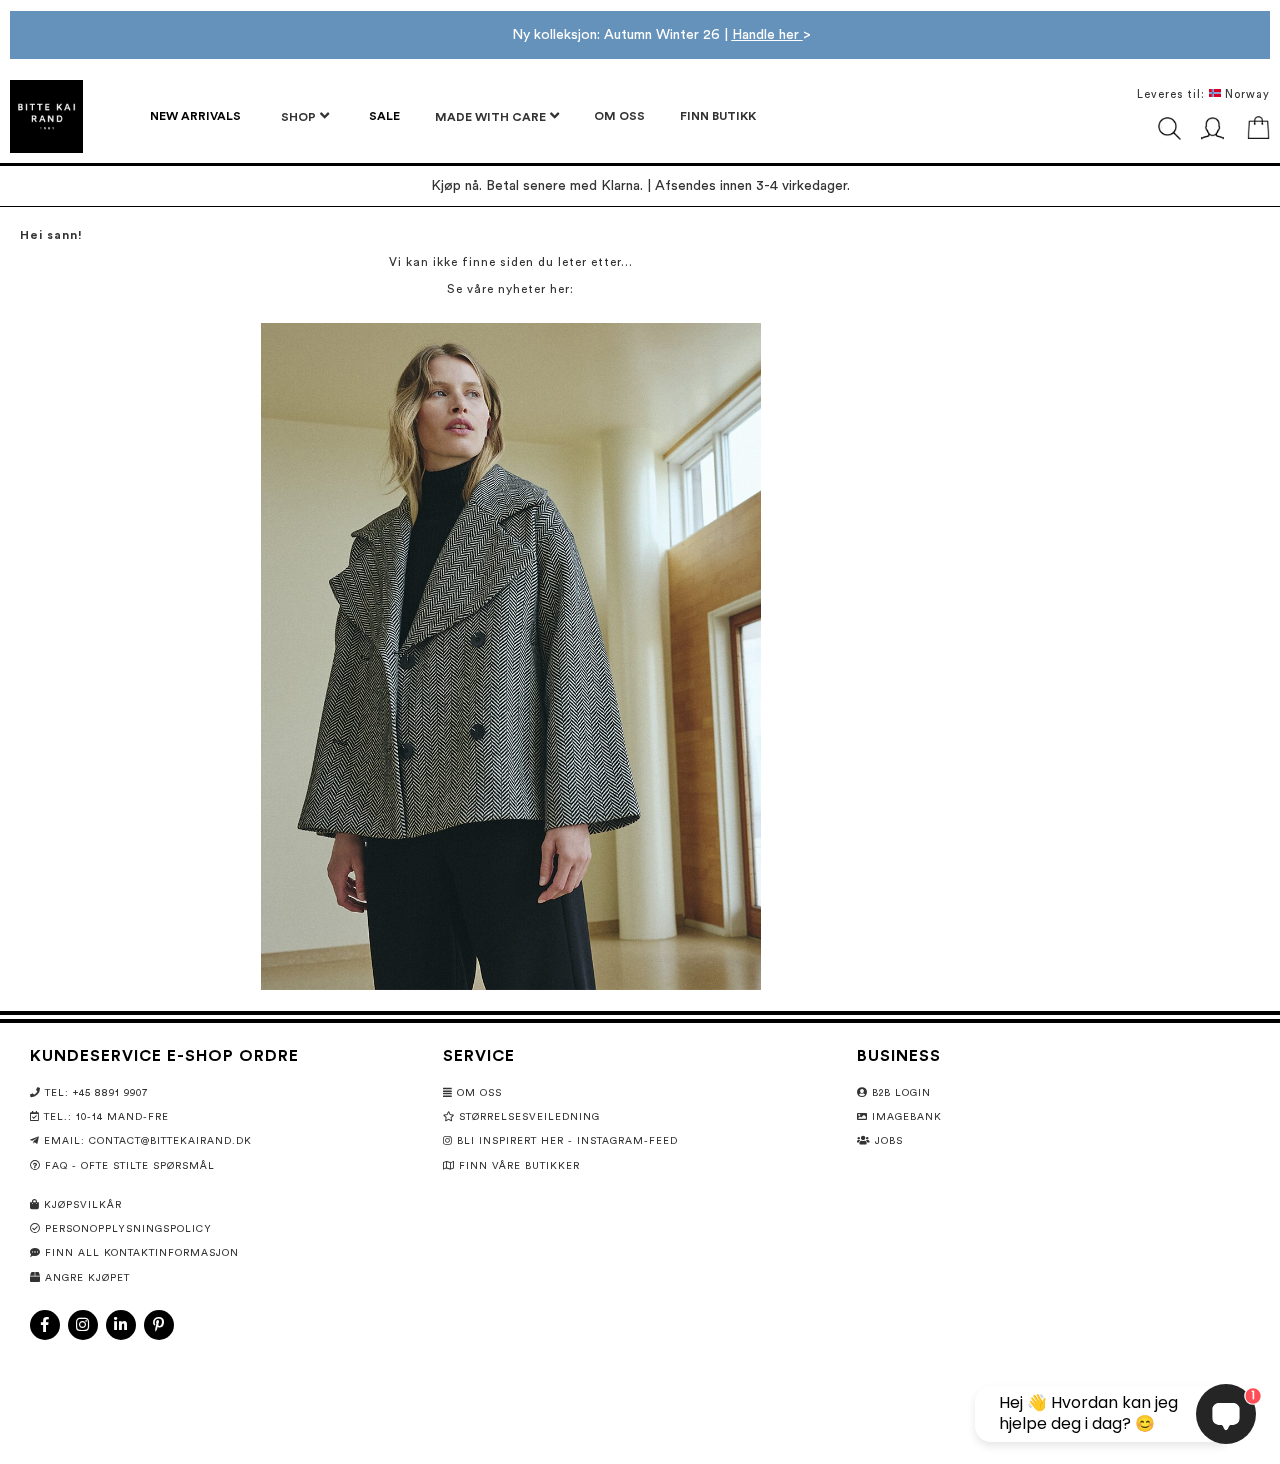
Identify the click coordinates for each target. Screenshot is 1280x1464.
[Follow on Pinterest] (159, 1325)
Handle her (767, 35)
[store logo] (46, 116)
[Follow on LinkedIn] (121, 1325)
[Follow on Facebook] (45, 1325)
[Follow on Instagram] (83, 1325)
